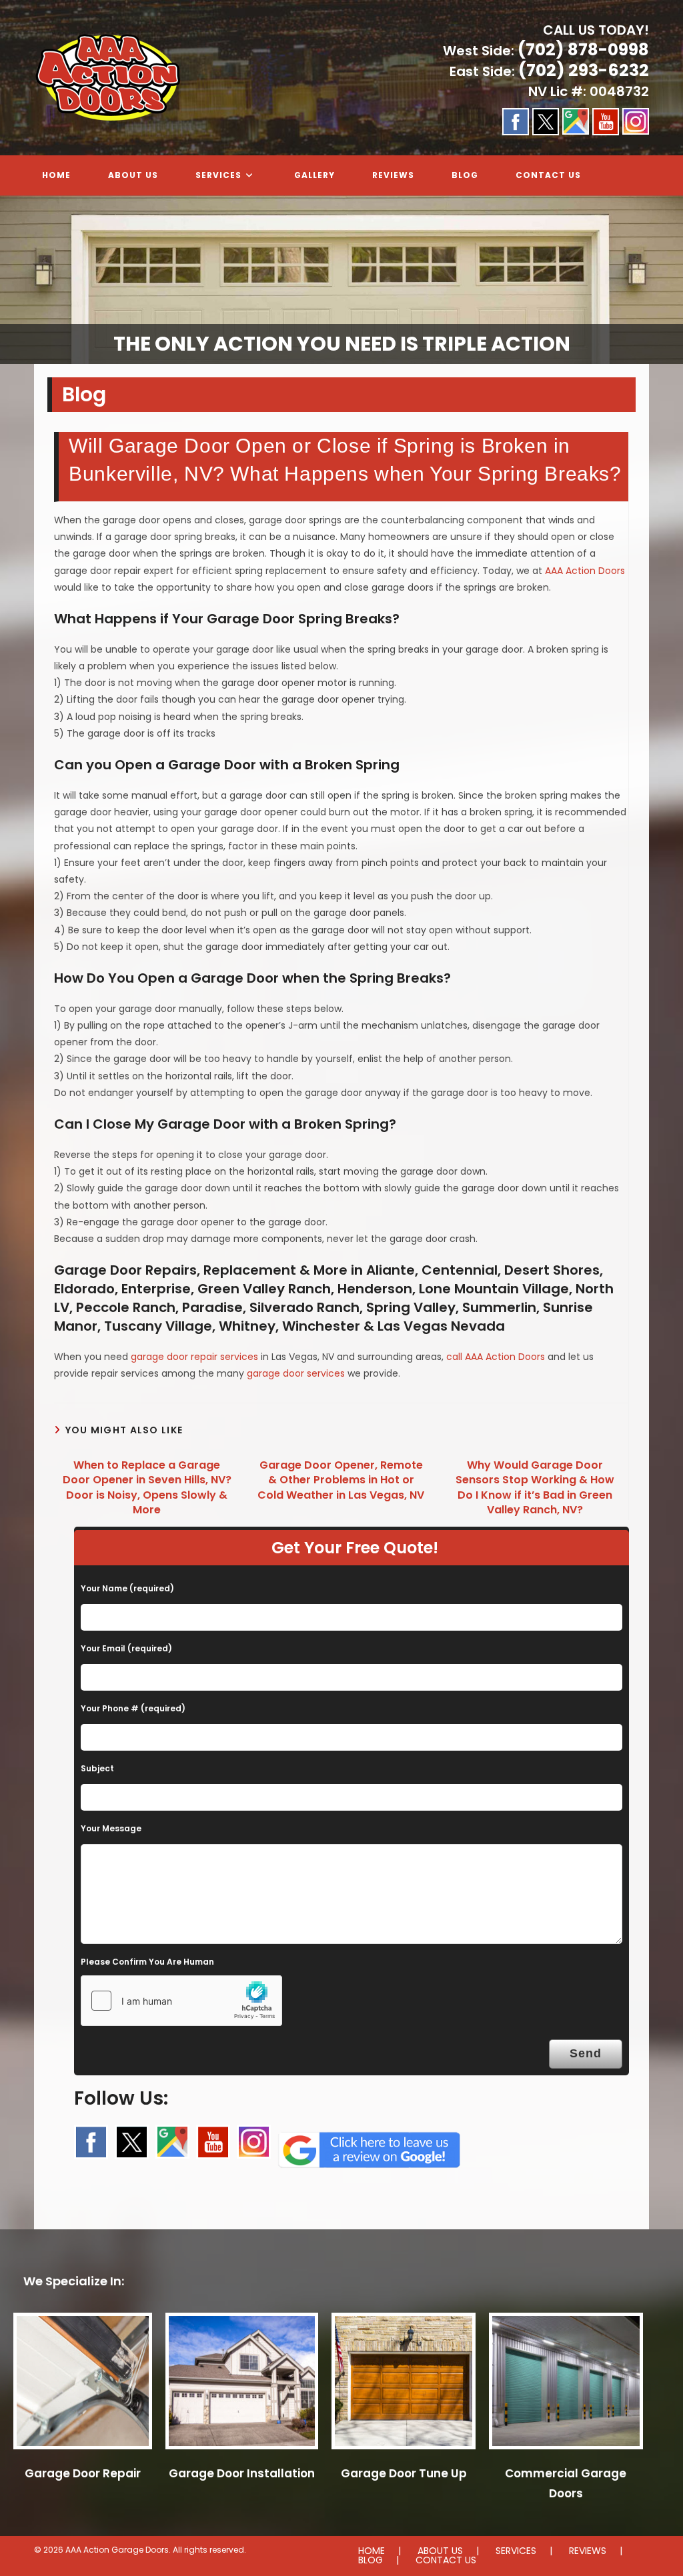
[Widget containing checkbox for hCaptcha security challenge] (181, 2001)
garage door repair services (194, 1357)
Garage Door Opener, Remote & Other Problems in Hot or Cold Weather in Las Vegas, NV (341, 1480)
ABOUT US (440, 2551)
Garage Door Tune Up (404, 2473)
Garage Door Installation (242, 2473)
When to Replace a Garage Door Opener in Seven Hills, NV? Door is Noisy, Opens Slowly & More (147, 1488)
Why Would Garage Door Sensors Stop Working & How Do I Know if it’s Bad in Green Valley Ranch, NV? (535, 1488)
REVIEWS (588, 2551)
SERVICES (516, 2551)
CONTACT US (446, 2560)
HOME (372, 2551)
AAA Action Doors (585, 571)
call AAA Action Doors (496, 1357)
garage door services (296, 1373)
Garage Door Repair (83, 2473)
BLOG (371, 2560)
